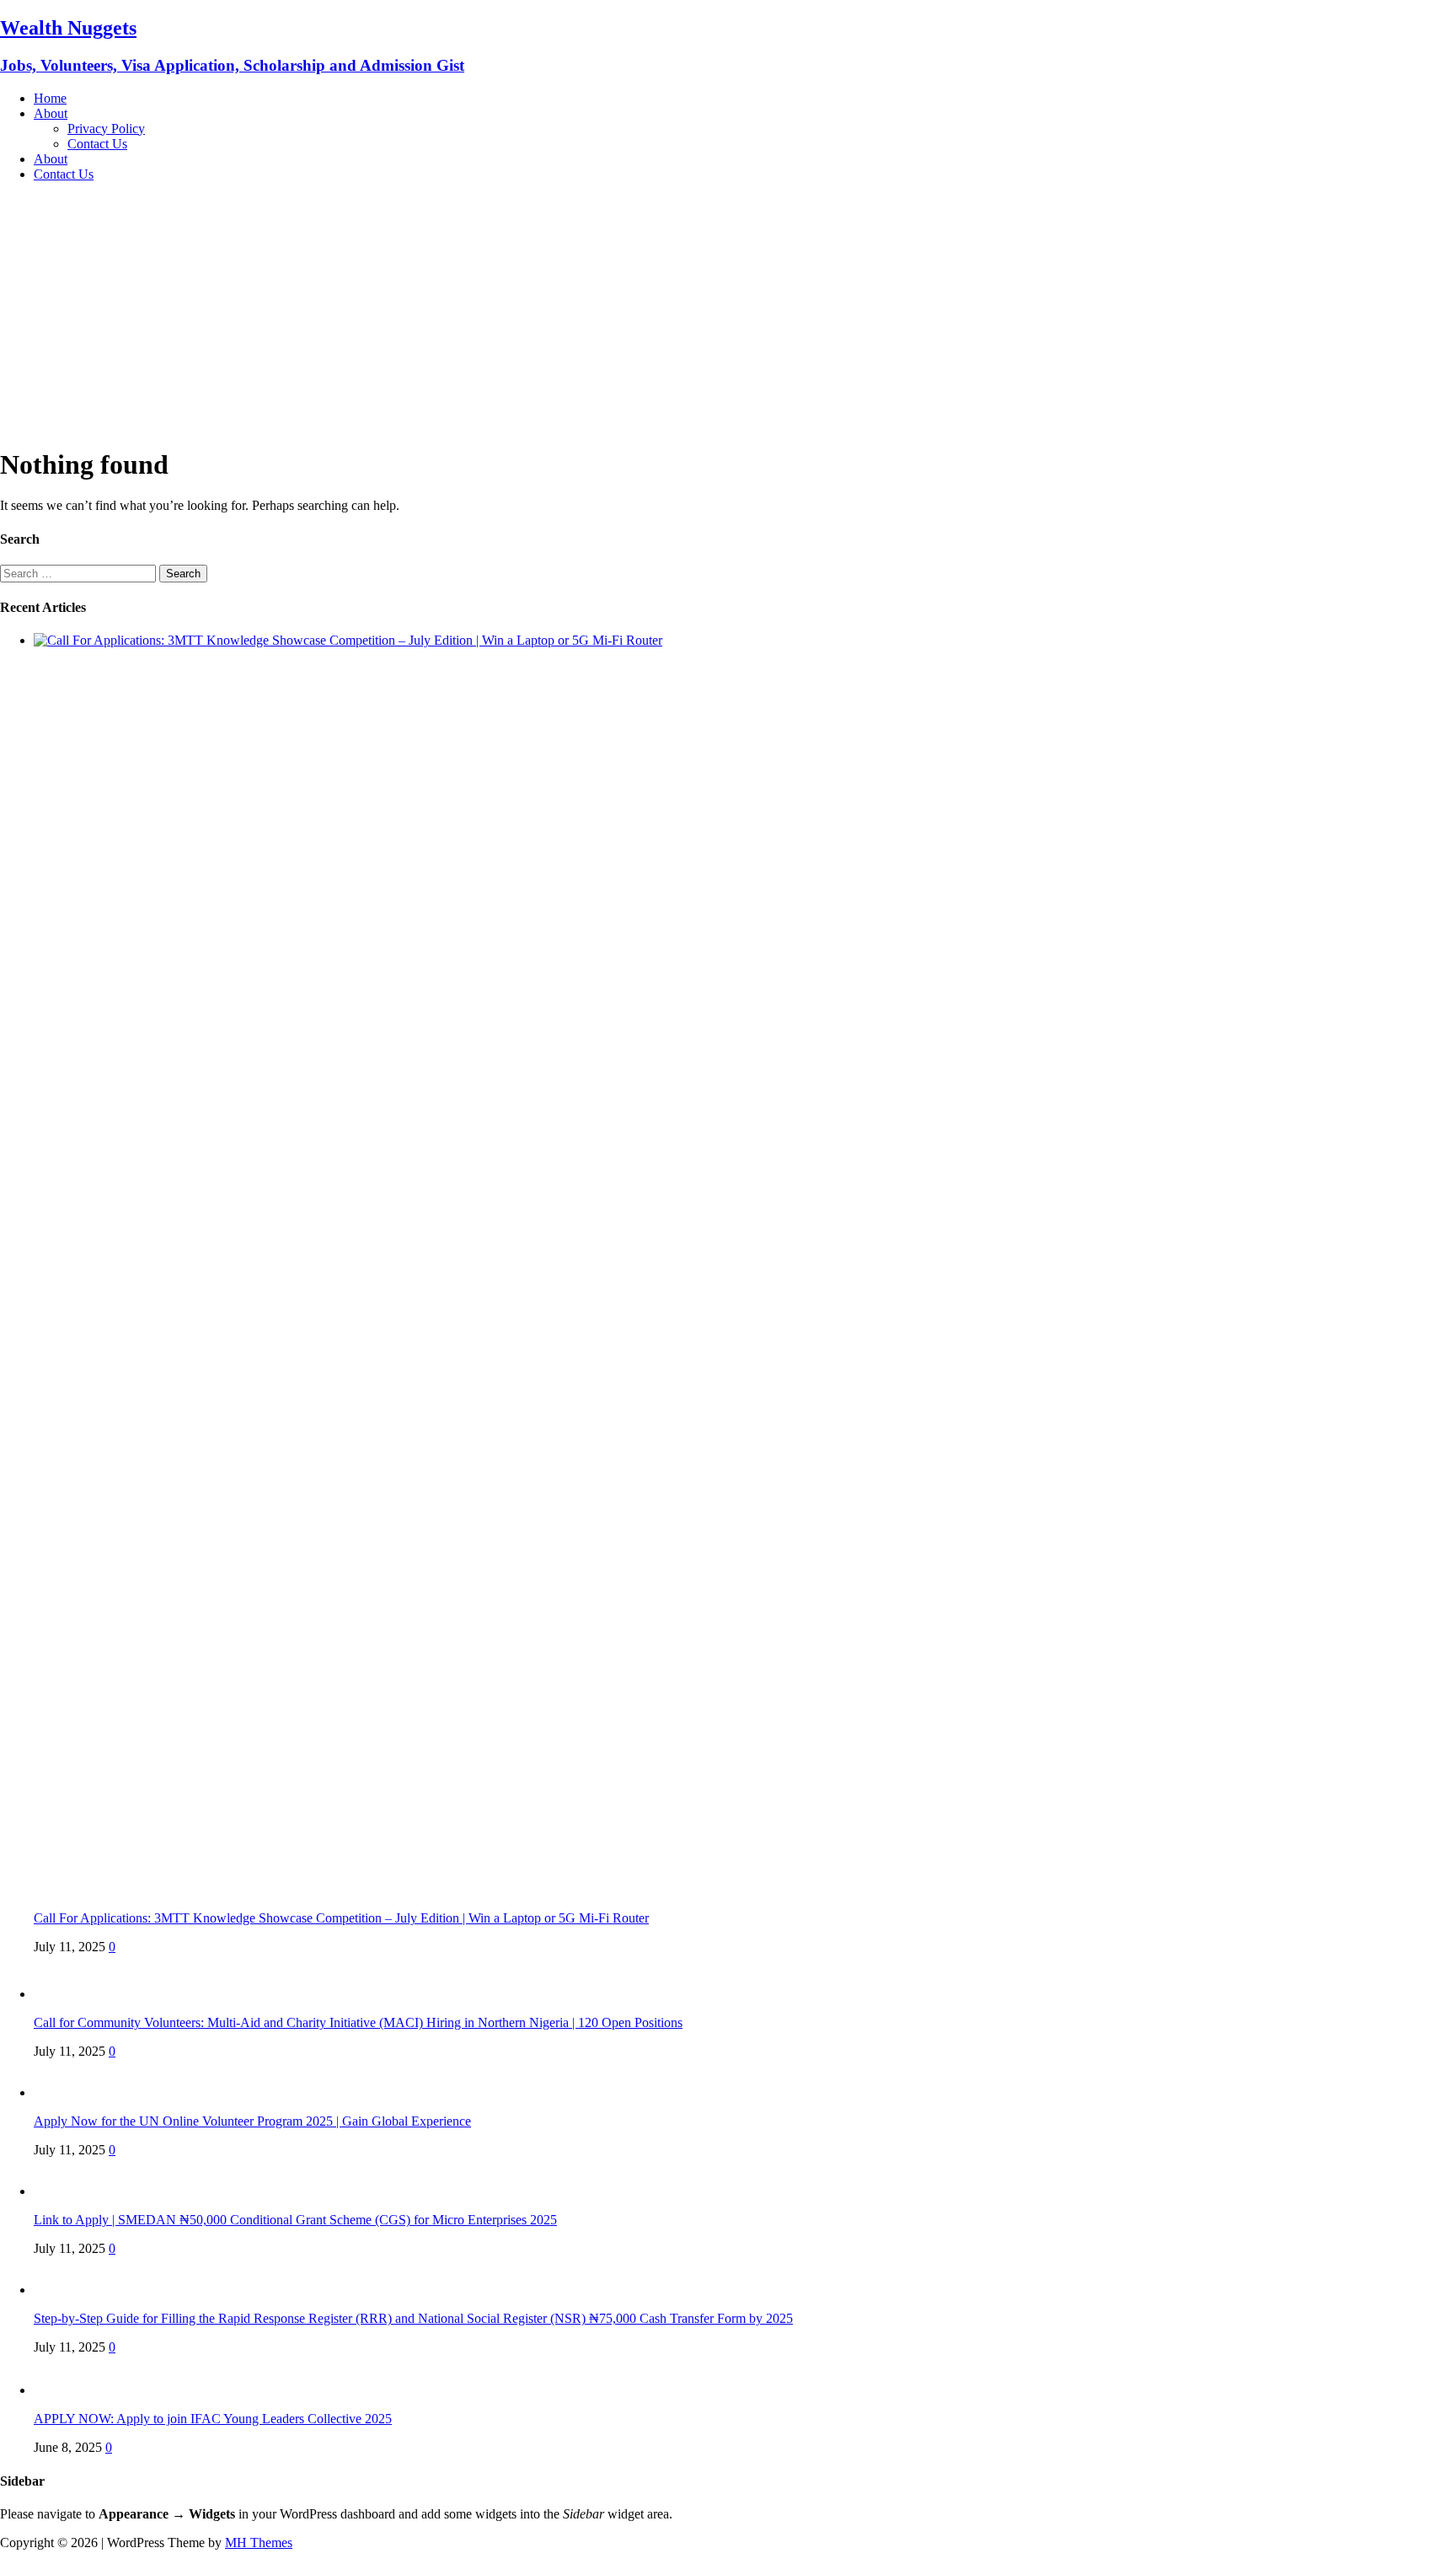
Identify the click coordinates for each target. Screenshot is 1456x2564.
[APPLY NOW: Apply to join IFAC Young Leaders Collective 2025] (67, 2390)
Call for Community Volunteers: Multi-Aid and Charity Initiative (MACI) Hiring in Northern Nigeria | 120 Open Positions (358, 2022)
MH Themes (259, 2543)
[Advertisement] (728, 314)
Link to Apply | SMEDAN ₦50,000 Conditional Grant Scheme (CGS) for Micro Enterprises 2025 (295, 2220)
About (51, 113)
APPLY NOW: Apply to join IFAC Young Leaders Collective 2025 (213, 2419)
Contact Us (97, 144)
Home (50, 98)
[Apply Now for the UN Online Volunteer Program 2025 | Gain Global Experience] (67, 2092)
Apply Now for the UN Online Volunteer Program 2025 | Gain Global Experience (252, 2121)
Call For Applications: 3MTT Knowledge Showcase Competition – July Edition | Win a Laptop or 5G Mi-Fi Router (341, 1918)
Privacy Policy (106, 129)
